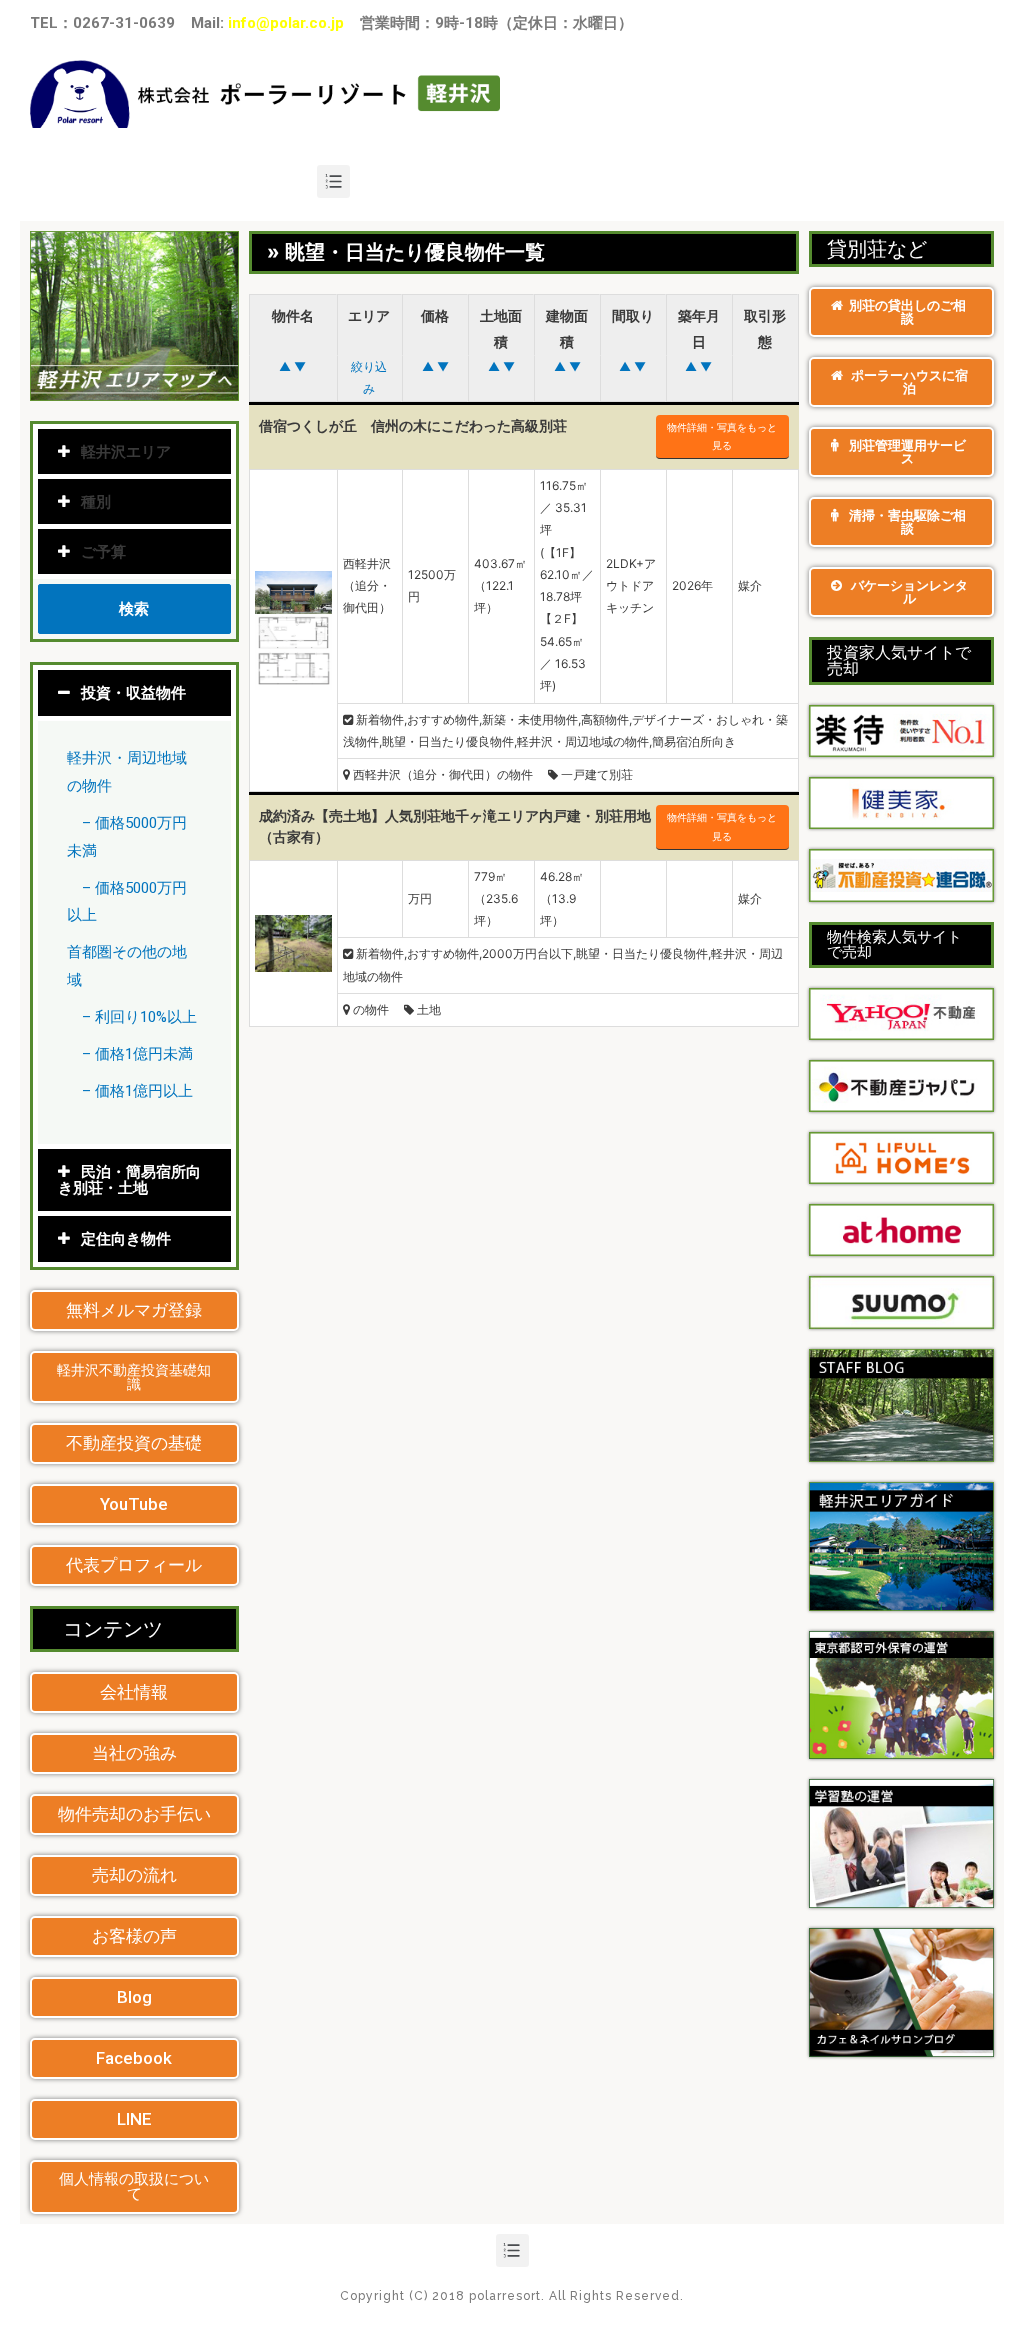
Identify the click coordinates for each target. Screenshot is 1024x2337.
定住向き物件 (126, 1239)
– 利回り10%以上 (139, 1017)
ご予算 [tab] (103, 551)
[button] (134, 1310)
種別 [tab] (96, 501)
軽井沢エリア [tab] (126, 451)
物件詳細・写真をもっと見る (722, 436)
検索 (134, 608)
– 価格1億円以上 (137, 1091)
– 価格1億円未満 (137, 1054)
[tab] (134, 693)
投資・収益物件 (133, 693)
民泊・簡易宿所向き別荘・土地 (129, 1180)
